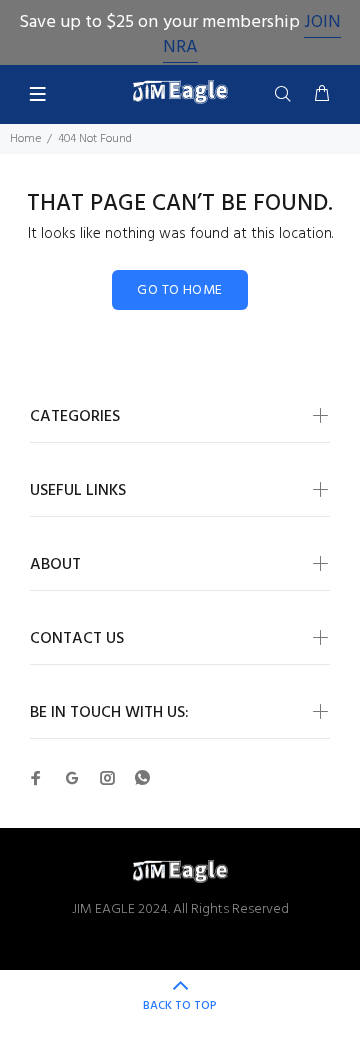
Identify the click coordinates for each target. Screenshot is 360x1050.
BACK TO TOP (180, 1006)
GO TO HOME (179, 290)
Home (25, 139)
